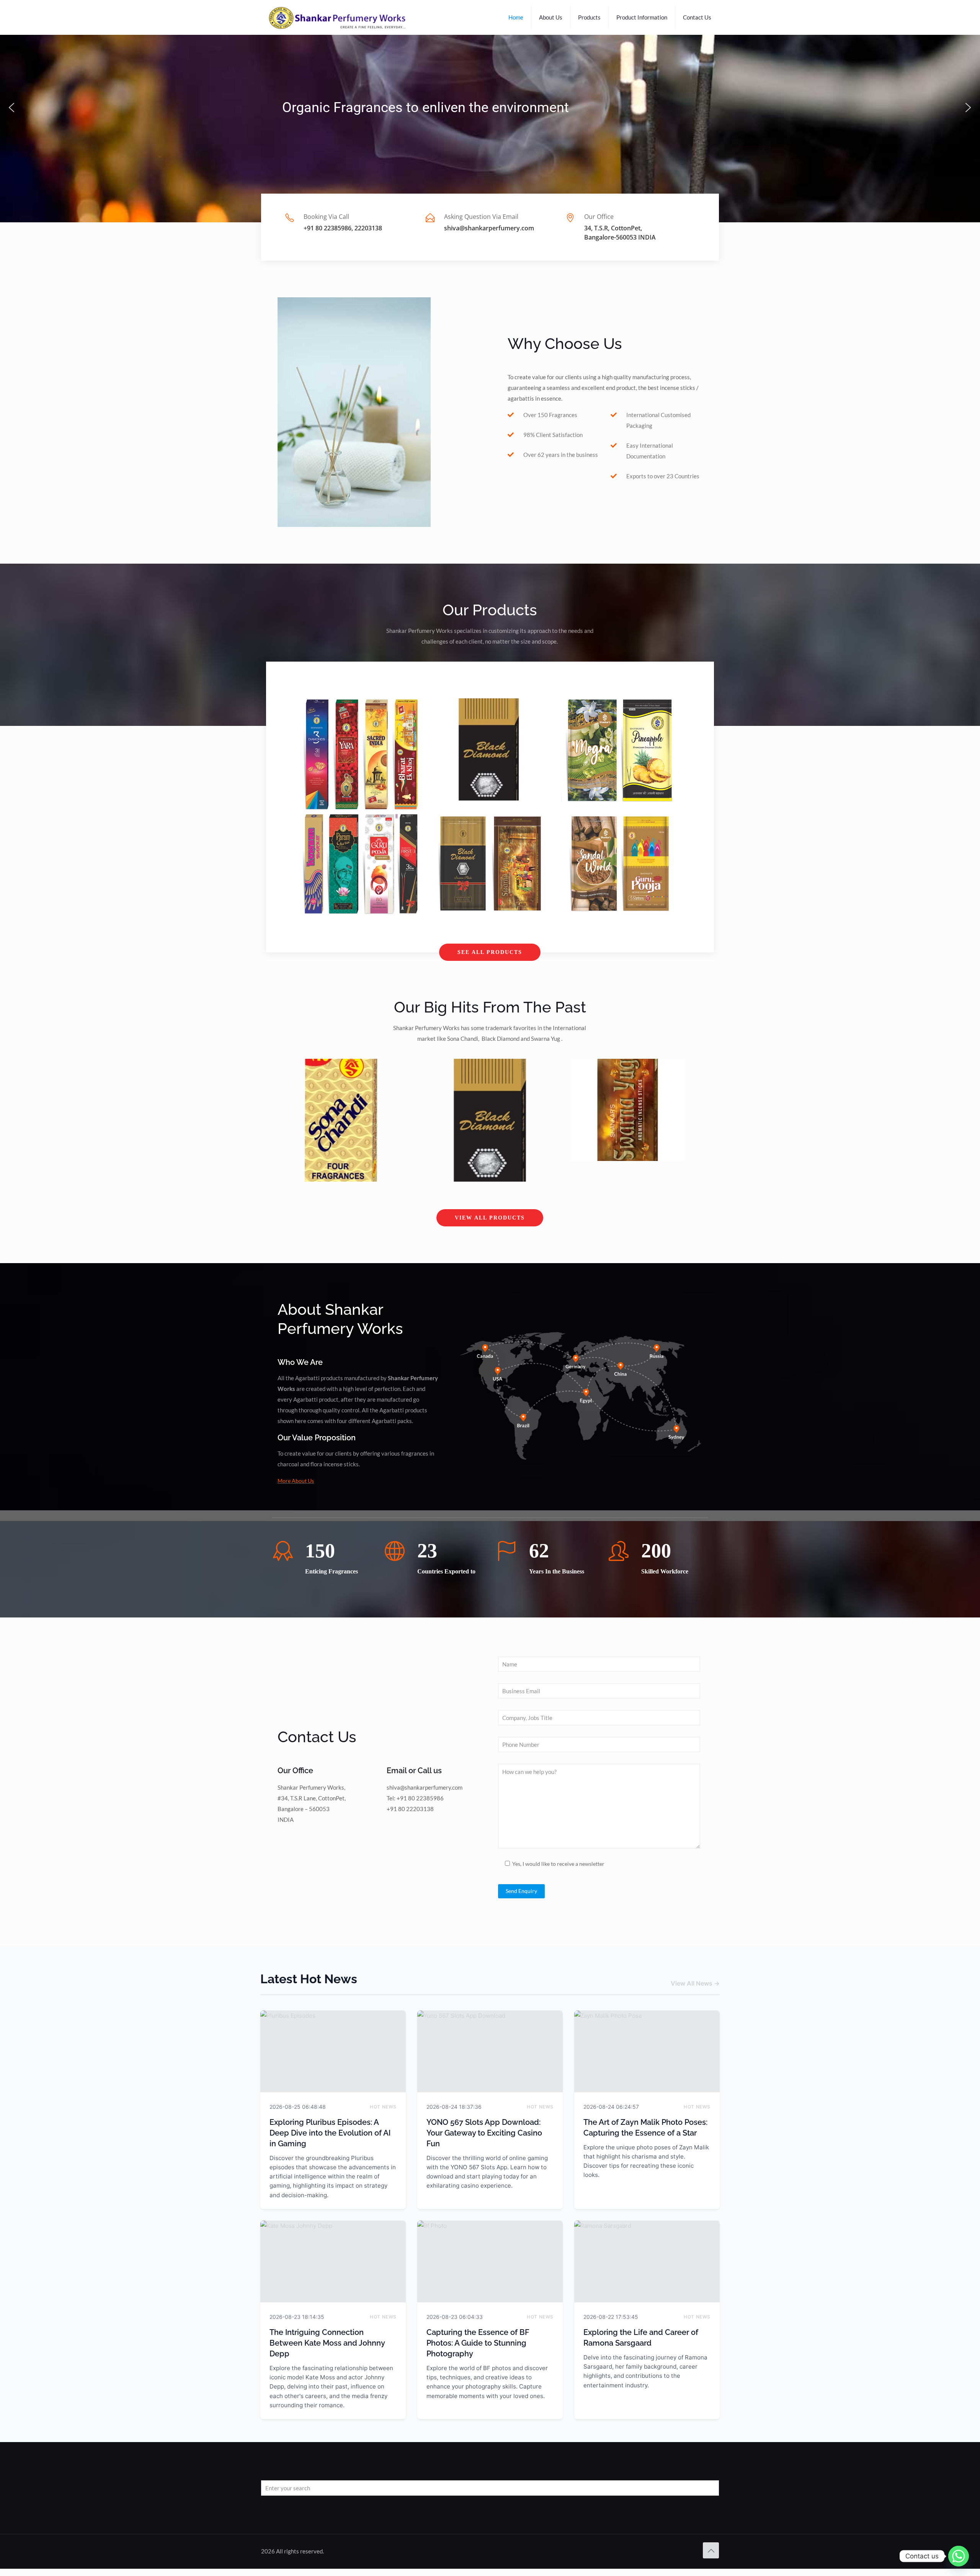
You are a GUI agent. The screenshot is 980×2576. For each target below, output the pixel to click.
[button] (11, 108)
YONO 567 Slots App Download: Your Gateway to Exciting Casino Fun (484, 2133)
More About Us (296, 1481)
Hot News (383, 2107)
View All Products (490, 1218)
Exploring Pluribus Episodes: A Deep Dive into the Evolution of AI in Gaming (330, 2133)
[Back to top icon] (711, 2550)
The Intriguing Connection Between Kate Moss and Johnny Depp (327, 2343)
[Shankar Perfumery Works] (338, 17)
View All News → (695, 1983)
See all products (490, 952)
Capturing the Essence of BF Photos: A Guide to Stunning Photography (478, 2343)
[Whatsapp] (959, 2556)
